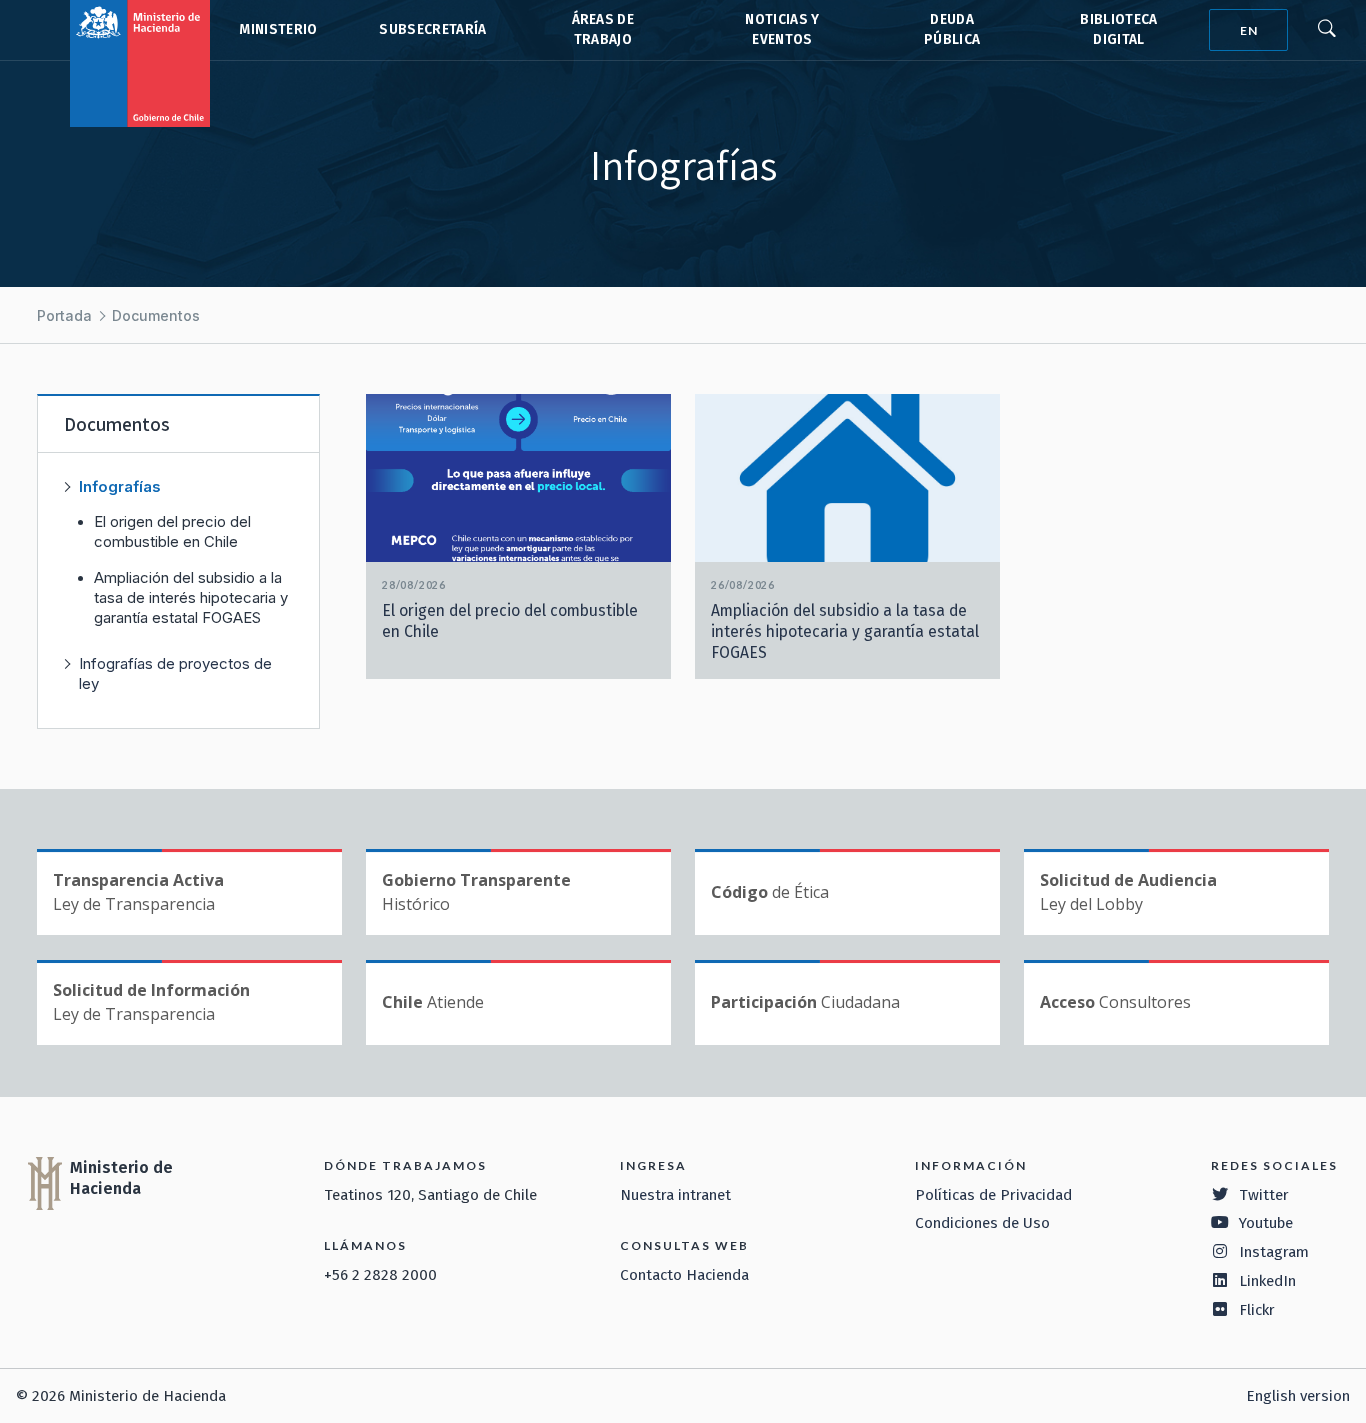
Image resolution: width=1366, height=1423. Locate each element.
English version (1298, 1396)
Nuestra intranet (675, 1195)
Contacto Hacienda (684, 1275)
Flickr (1257, 1310)
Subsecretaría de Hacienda (431, 30)
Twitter (1264, 1195)
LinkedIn (1267, 1281)
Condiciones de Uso (982, 1223)
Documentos (156, 315)
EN (1249, 30)
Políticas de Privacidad (993, 1195)
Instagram (1274, 1252)
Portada (64, 315)
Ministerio (278, 29)
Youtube (1266, 1223)
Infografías (120, 486)
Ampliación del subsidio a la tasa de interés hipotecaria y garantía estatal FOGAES (191, 598)
